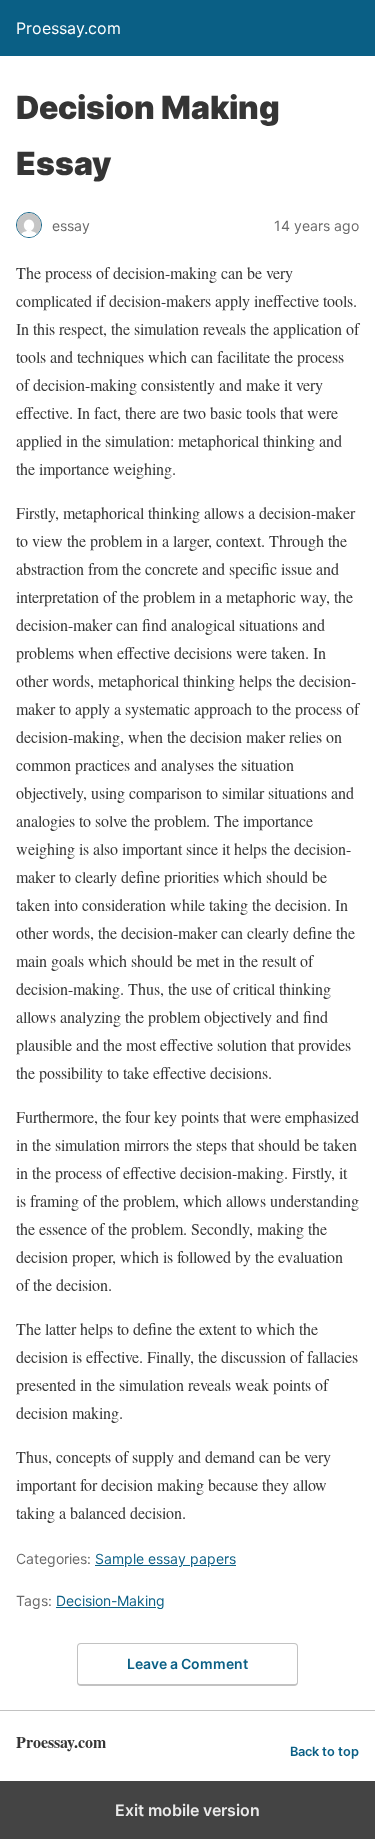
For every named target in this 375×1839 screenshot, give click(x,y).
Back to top (324, 1751)
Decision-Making (110, 1600)
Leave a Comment (187, 1663)
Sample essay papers (165, 1558)
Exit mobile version (187, 1810)
